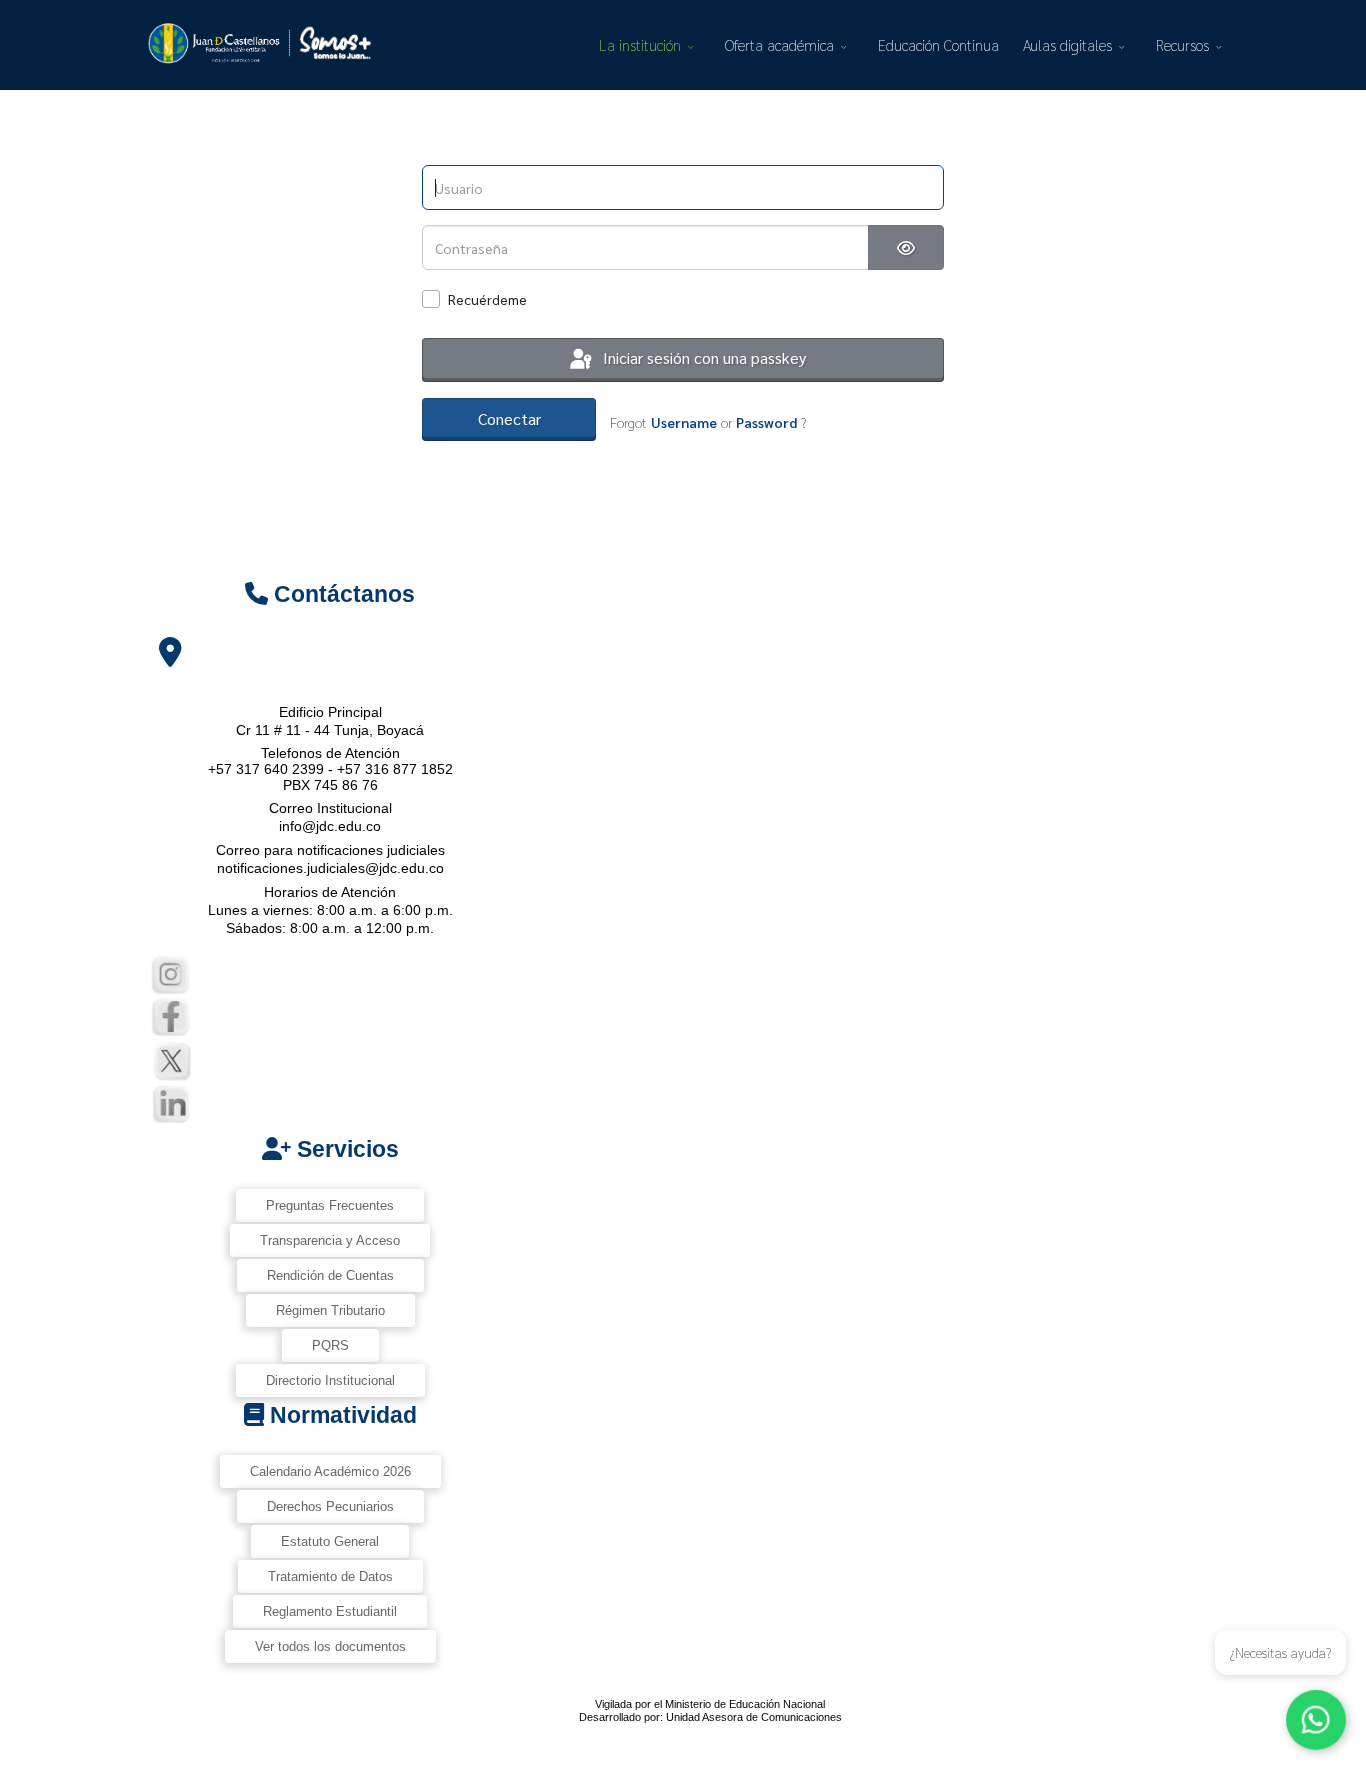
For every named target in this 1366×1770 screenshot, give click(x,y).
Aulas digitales (1067, 44)
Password (766, 422)
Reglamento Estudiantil (330, 1611)
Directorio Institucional (330, 1380)
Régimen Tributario (330, 1310)
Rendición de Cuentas (330, 1275)
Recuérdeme (487, 299)
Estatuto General (330, 1541)
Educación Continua (938, 44)
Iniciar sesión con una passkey (702, 357)
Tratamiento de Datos (330, 1576)
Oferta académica (779, 44)
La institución (640, 44)
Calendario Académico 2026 (330, 1471)
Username (684, 422)
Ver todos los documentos (330, 1646)
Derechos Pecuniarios (330, 1506)
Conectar (509, 418)
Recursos (1182, 44)
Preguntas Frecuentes (330, 1205)
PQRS (330, 1345)
